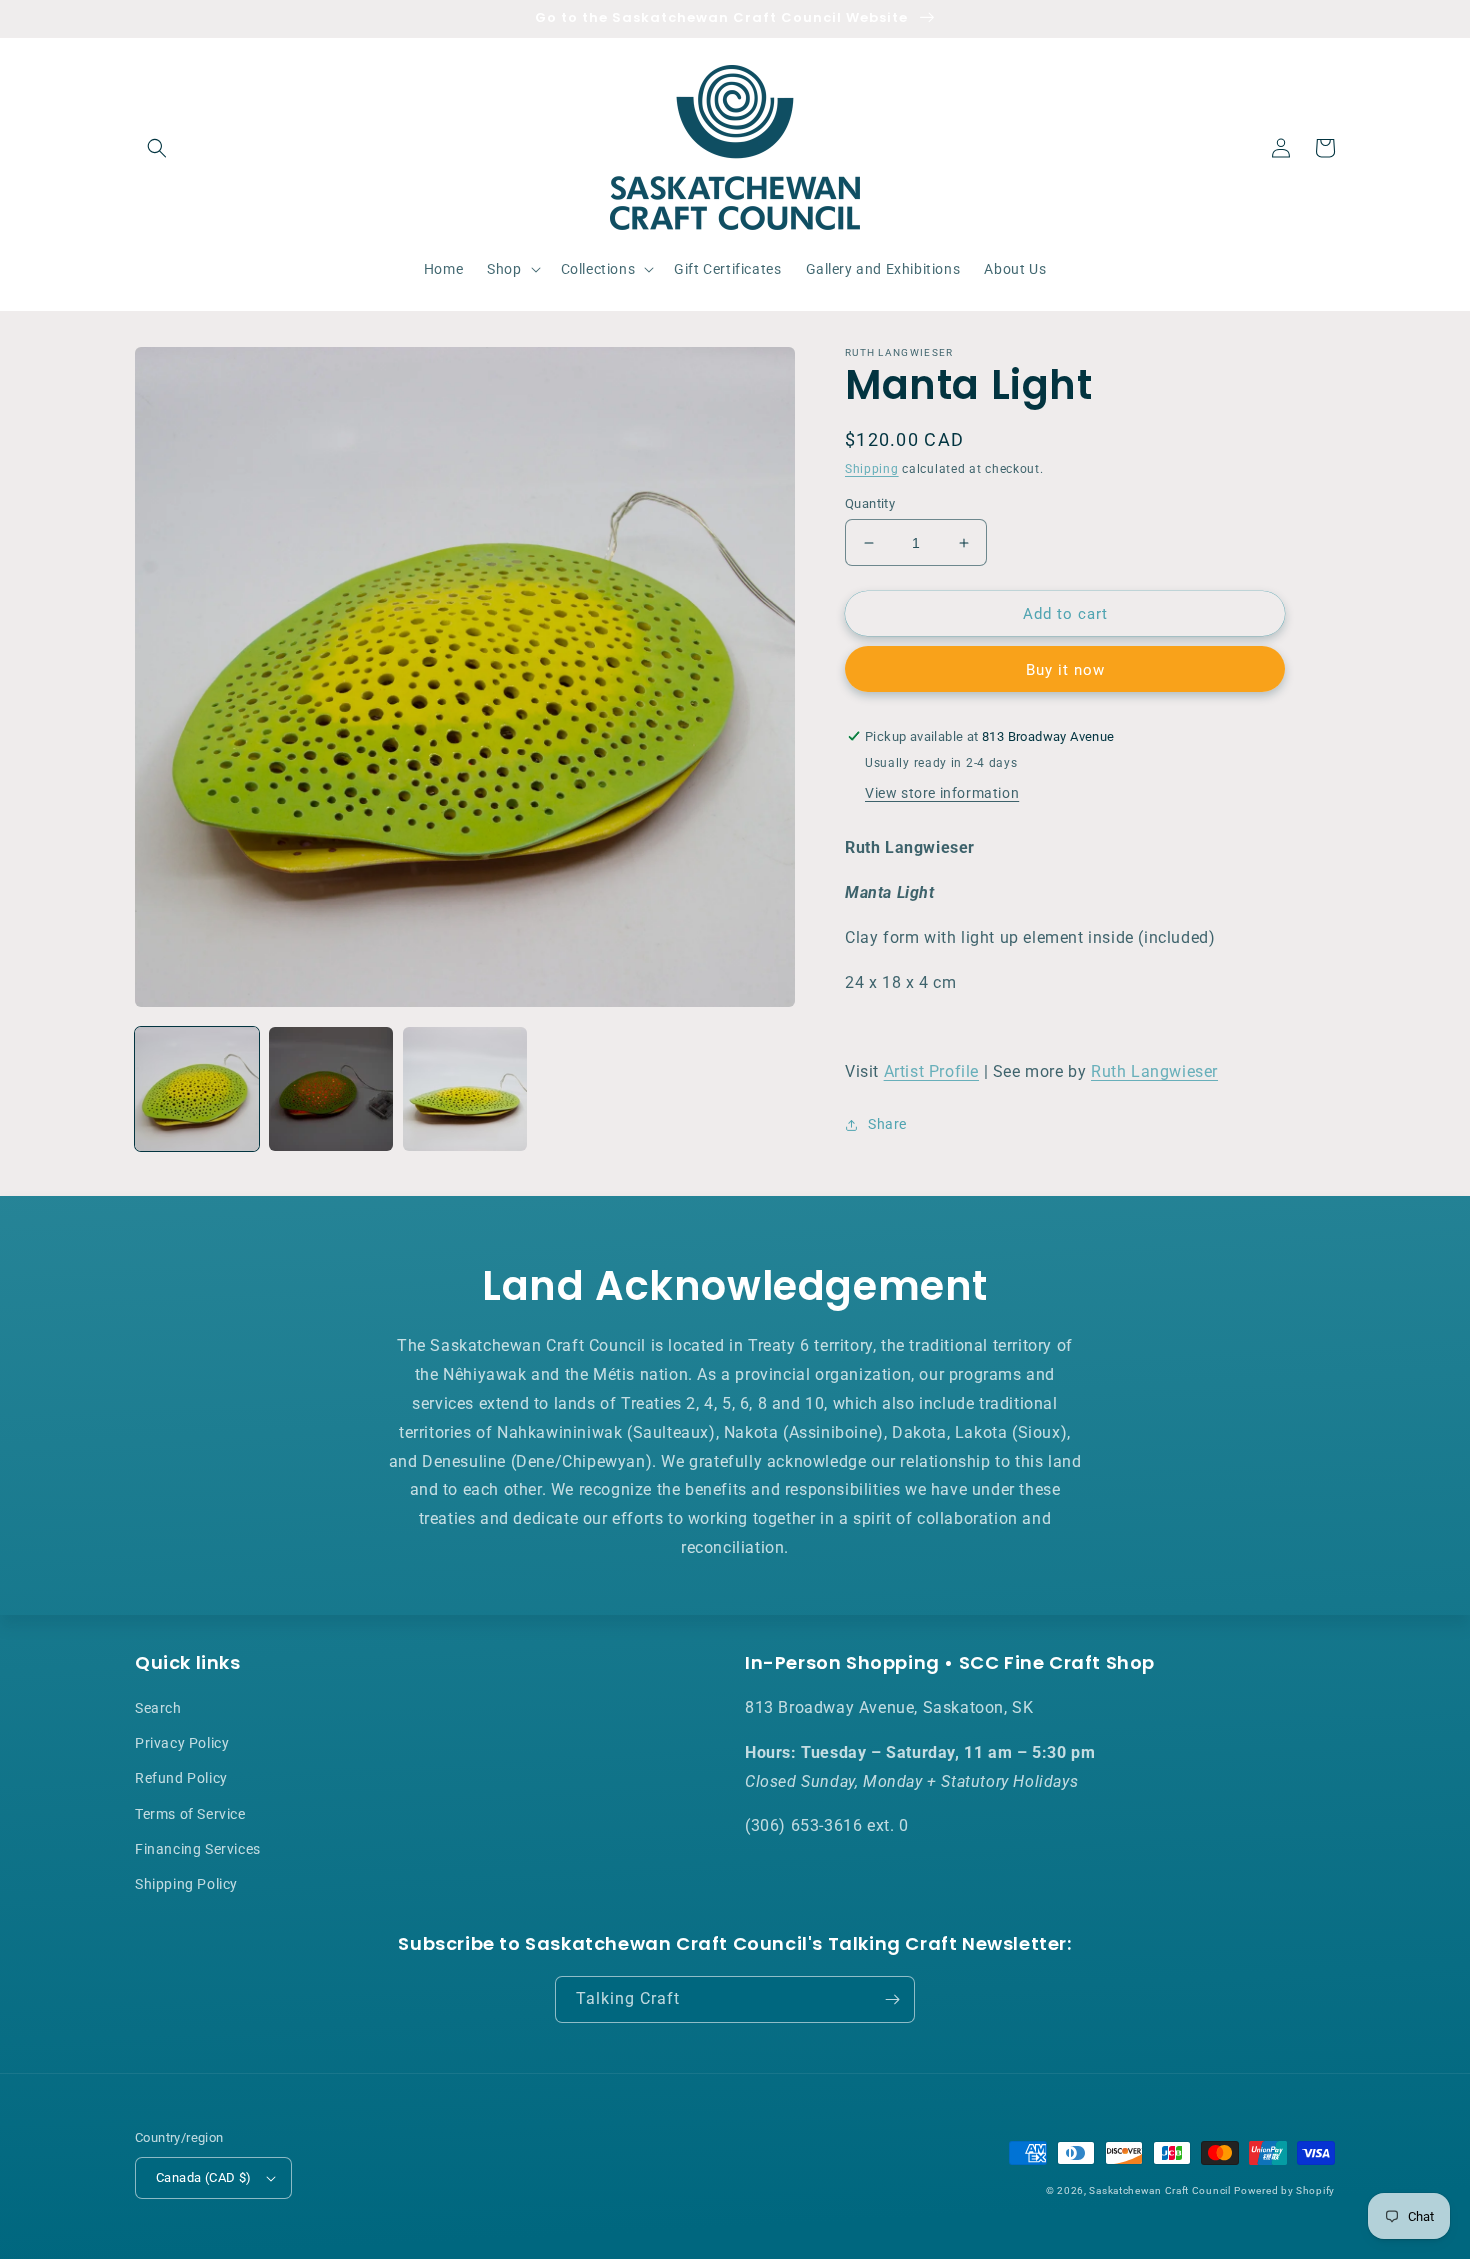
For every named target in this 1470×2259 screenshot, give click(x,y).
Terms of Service (190, 1814)
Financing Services (198, 1849)
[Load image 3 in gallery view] (465, 1089)
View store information (942, 793)
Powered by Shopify (1284, 2190)
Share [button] (887, 1124)
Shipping (872, 469)
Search (158, 1708)
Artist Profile (931, 1071)
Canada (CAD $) (204, 2177)
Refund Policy (181, 1778)
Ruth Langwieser (1154, 1071)
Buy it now (1065, 670)
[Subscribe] (892, 1999)
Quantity (870, 503)
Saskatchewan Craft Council (1159, 2190)
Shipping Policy (186, 1884)
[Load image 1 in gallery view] (197, 1089)
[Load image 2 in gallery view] (331, 1089)
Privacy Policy (182, 1743)
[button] (157, 148)
